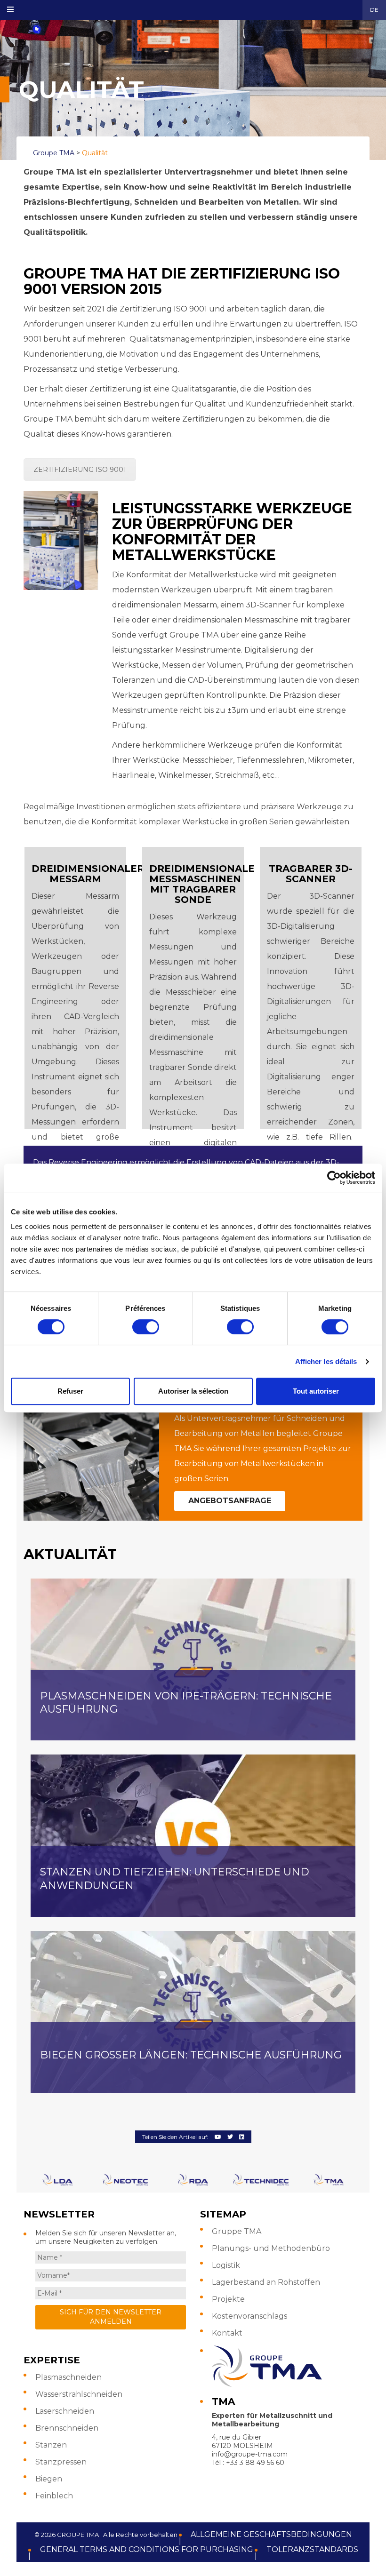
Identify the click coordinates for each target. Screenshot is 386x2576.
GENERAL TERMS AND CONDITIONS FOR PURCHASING (147, 2549)
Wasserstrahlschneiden (79, 2394)
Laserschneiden (65, 2411)
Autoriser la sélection (193, 1391)
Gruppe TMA (237, 2231)
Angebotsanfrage (230, 1501)
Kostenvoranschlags (249, 2316)
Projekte (228, 2299)
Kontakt (227, 2333)
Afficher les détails (326, 1361)
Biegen (49, 2479)
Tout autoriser (316, 1391)
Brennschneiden (67, 2428)
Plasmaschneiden (68, 2377)
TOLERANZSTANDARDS (312, 2549)
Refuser (70, 1391)
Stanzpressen (61, 2462)
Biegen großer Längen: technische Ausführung (191, 2055)
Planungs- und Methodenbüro (271, 2248)
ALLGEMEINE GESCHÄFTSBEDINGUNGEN (271, 2534)
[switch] (146, 1327)
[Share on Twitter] (230, 2137)
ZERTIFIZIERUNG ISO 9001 (80, 470)
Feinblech (54, 2496)
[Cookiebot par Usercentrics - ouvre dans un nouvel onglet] (334, 1178)
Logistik (226, 2265)
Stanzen (51, 2445)
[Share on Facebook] (218, 2137)
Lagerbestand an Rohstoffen (266, 2282)
